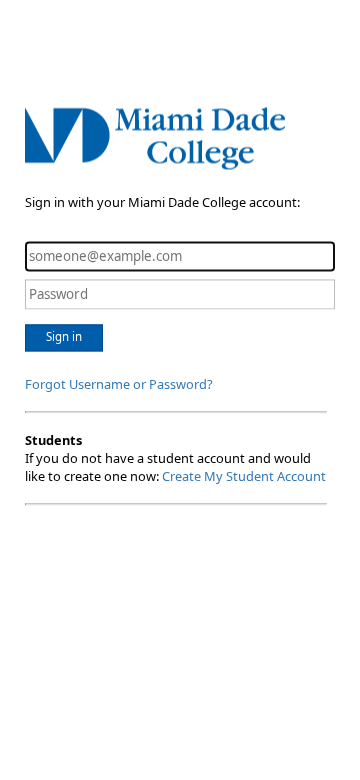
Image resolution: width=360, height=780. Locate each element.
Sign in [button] (64, 336)
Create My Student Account (244, 476)
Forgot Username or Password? (119, 384)
